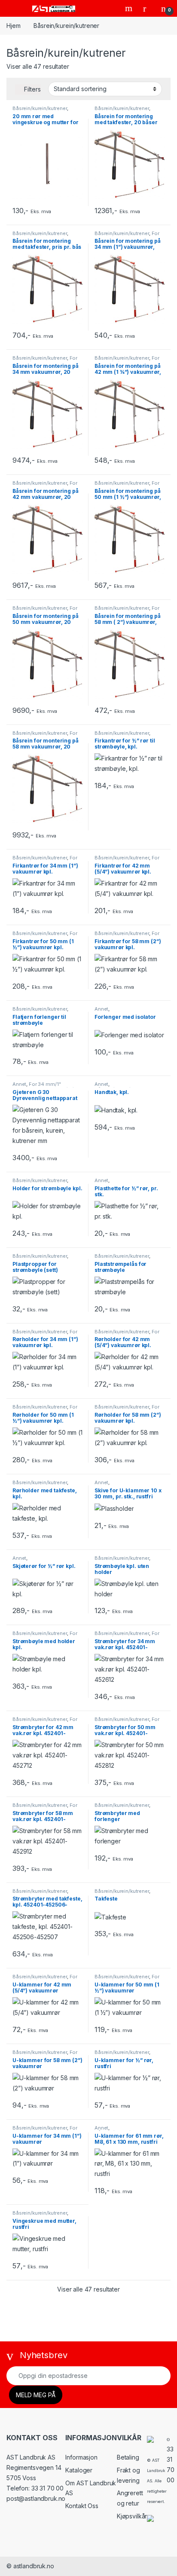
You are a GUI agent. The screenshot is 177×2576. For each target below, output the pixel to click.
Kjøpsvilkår (132, 2516)
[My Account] (148, 8)
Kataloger (79, 2470)
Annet (101, 1009)
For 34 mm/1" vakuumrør (127, 236)
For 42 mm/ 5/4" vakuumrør (127, 361)
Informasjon (81, 2457)
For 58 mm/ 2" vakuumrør (127, 611)
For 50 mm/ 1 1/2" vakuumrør (127, 486)
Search (130, 8)
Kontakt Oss (82, 2506)
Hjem (13, 26)
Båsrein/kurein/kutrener (40, 108)
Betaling (128, 2457)
